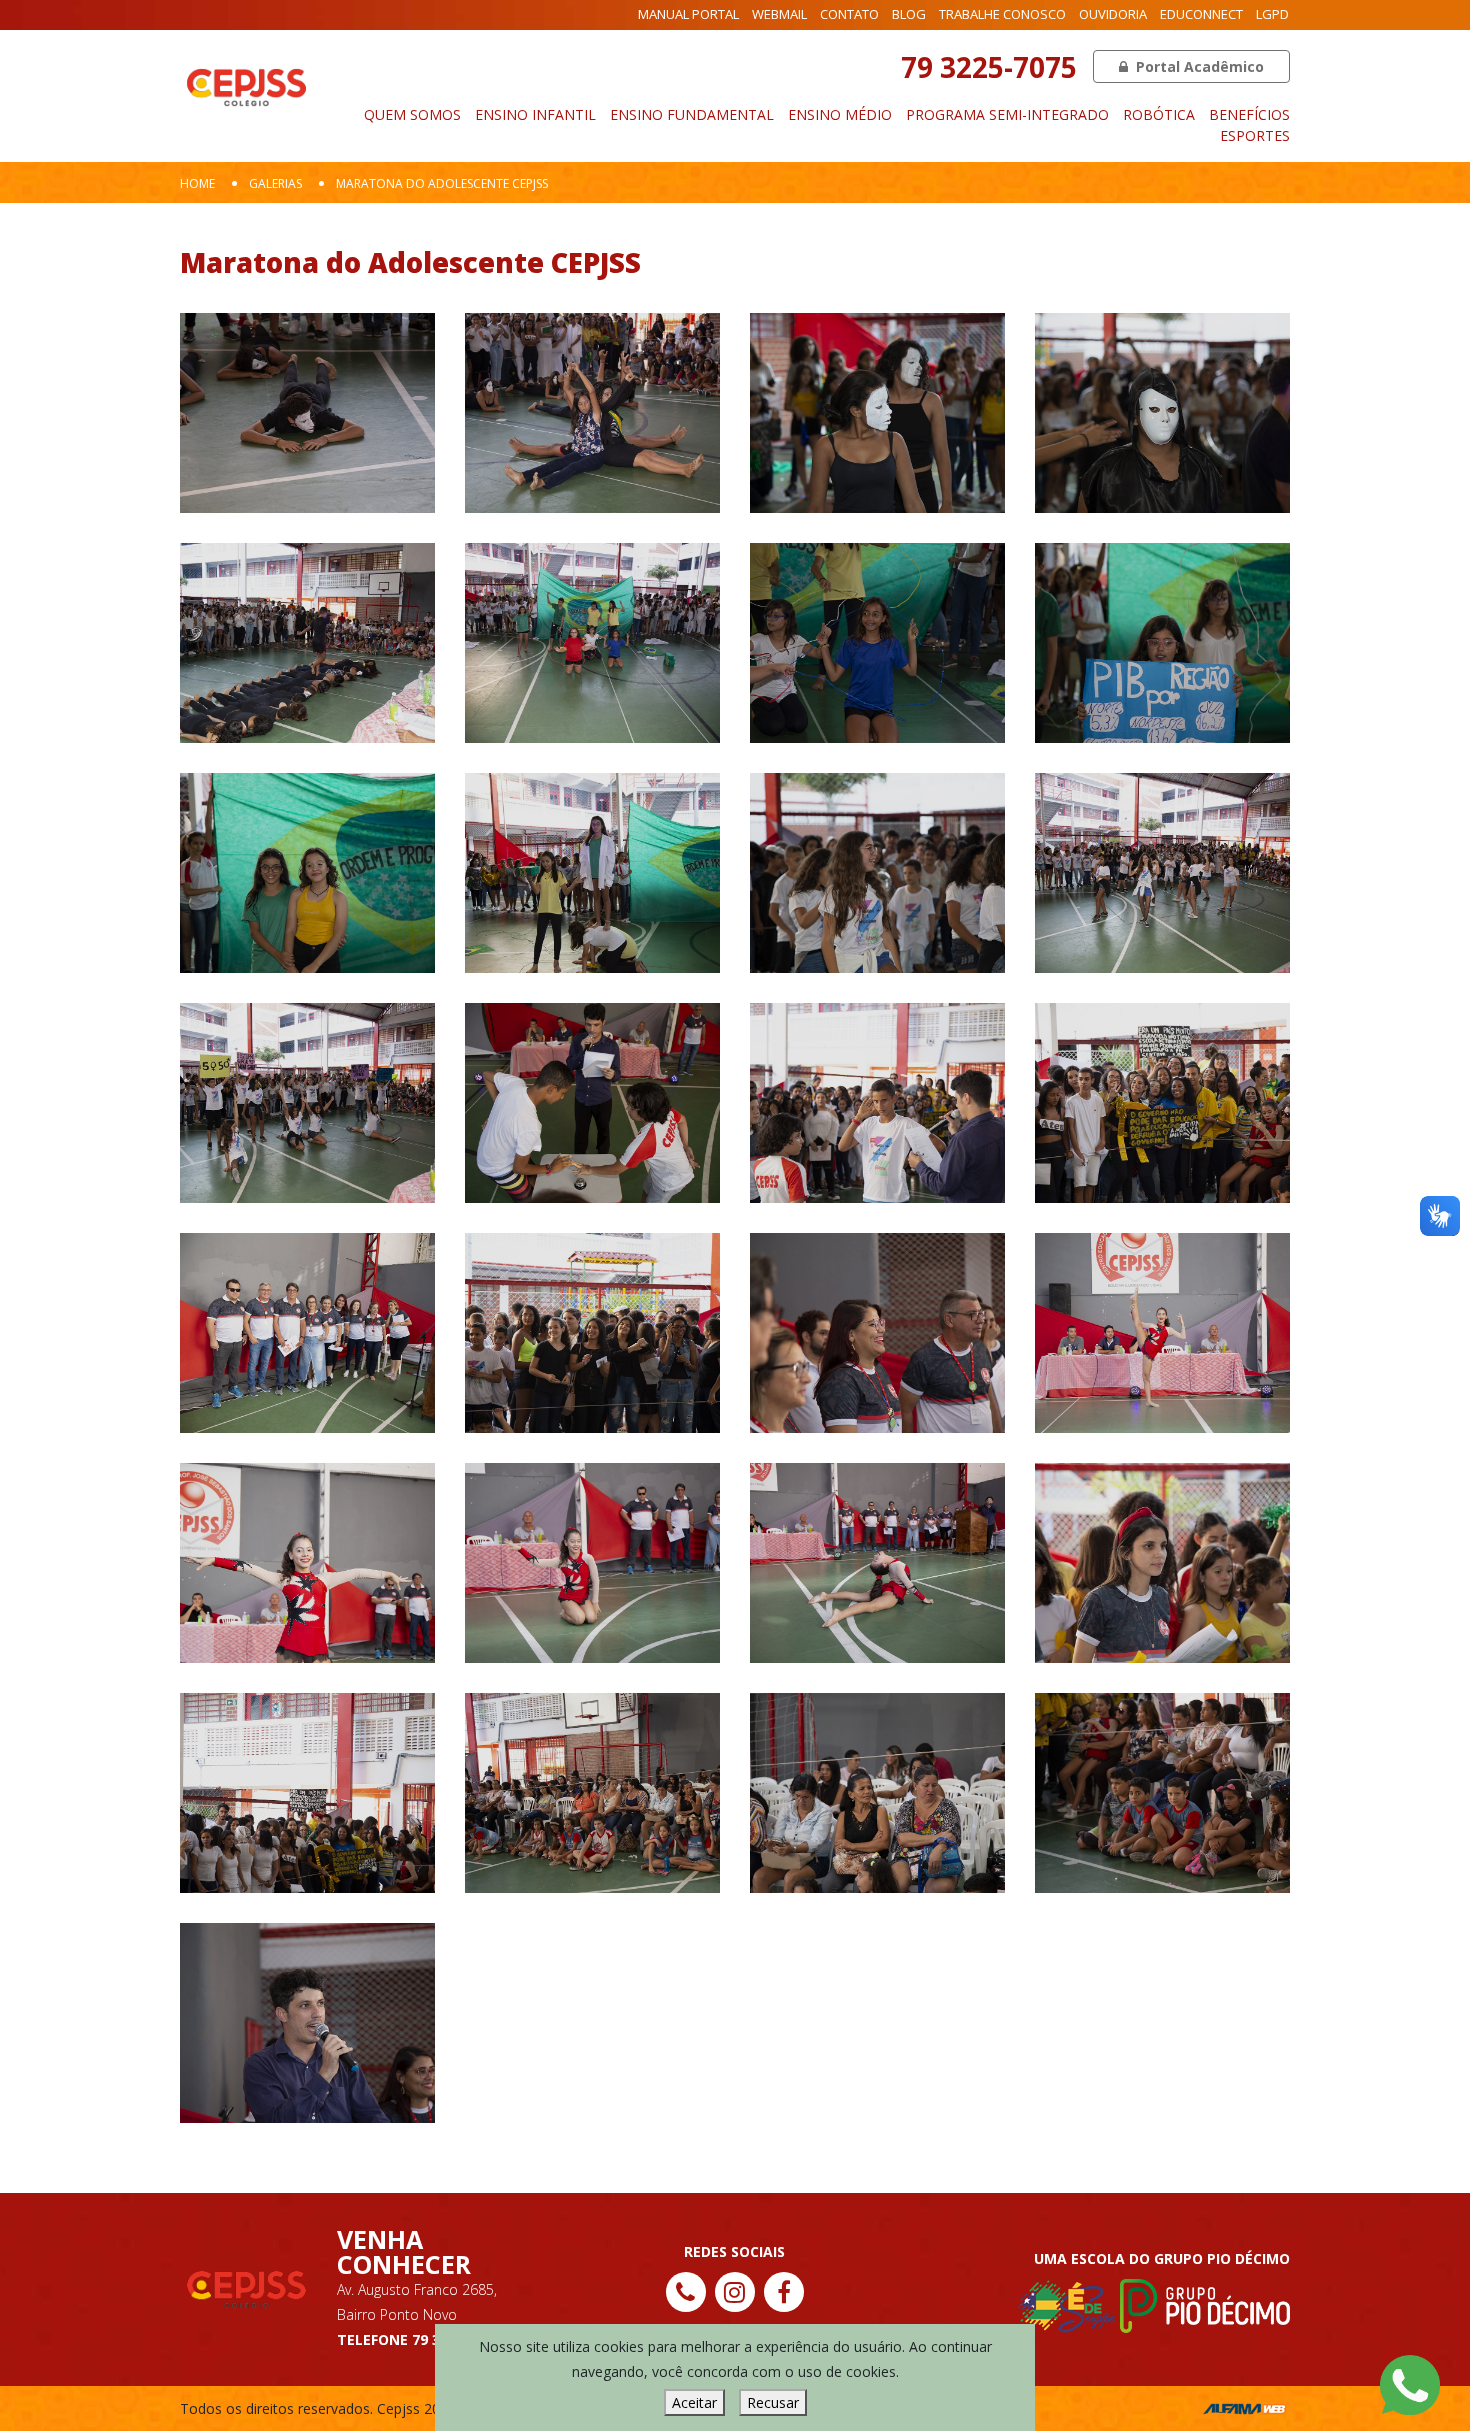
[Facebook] (784, 2292)
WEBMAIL (779, 14)
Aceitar (694, 2402)
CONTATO (849, 14)
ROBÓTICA (1159, 114)
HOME (197, 183)
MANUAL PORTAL (688, 14)
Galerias (275, 183)
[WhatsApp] (1410, 2383)
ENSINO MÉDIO (840, 114)
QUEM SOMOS (412, 114)
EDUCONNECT (1201, 14)
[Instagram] (735, 2292)
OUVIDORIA (1113, 14)
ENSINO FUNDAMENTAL (692, 114)
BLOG (909, 14)
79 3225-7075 (989, 67)
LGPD (1272, 14)
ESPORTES (1255, 135)
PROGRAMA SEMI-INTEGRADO (1007, 114)
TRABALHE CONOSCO (1002, 14)
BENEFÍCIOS (1249, 114)
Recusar (773, 2402)
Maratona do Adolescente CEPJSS (442, 183)
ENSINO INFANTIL (535, 114)
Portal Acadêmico (1198, 66)
